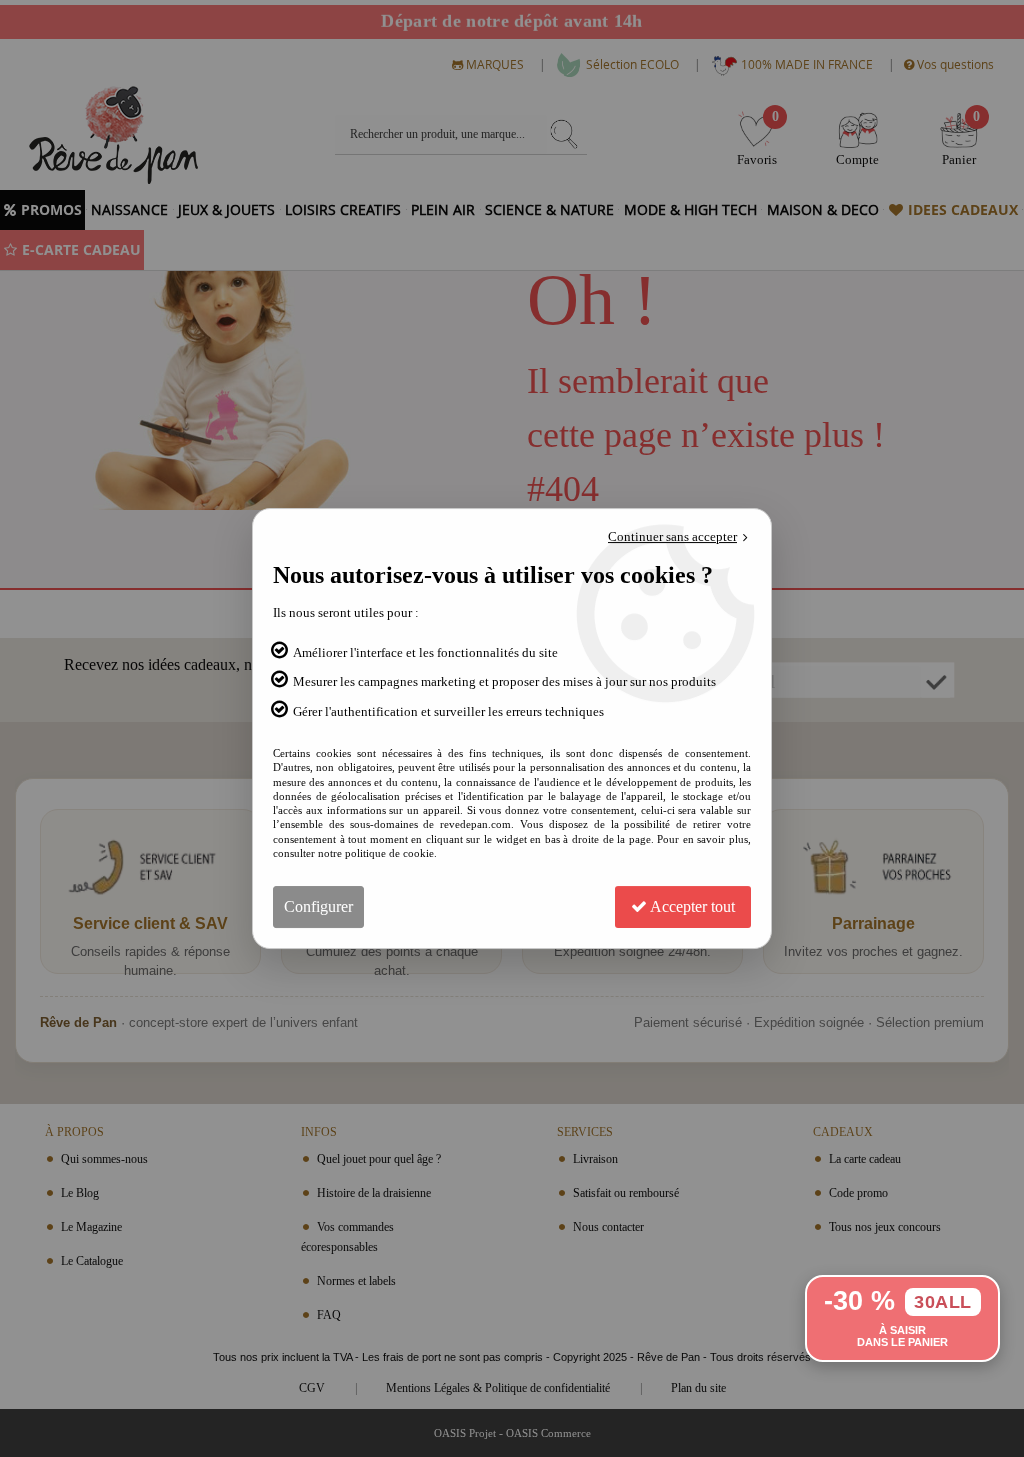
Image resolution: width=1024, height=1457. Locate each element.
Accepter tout (691, 906)
